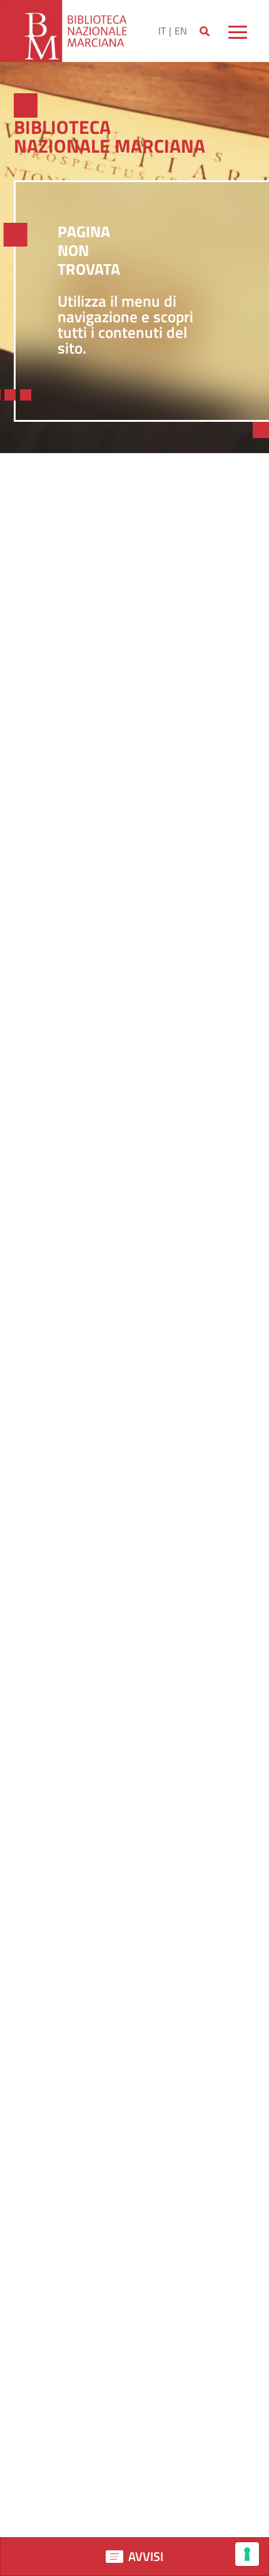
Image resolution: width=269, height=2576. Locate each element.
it (162, 31)
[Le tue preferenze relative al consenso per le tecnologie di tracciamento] (247, 2554)
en (181, 31)
